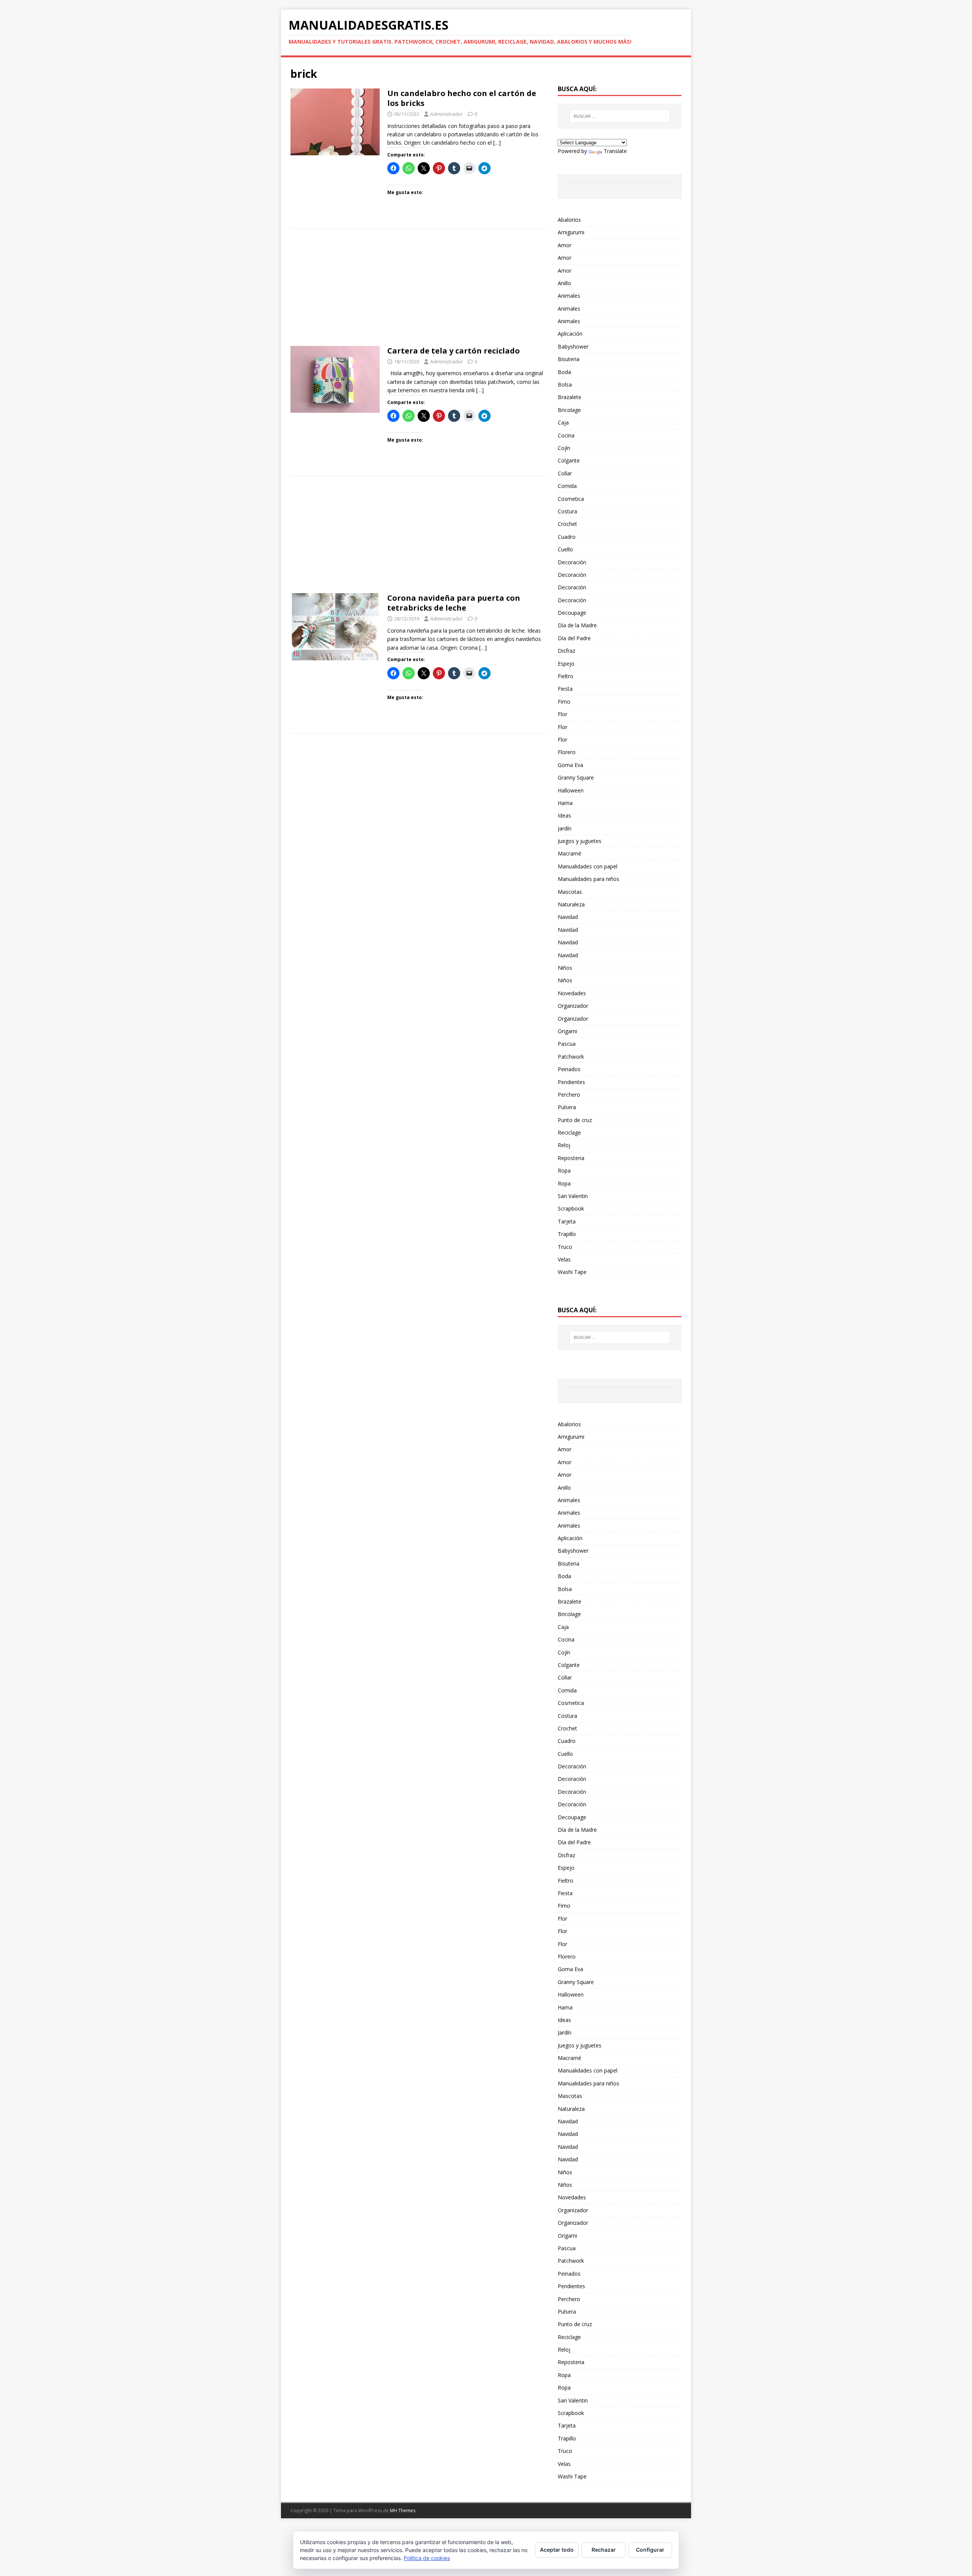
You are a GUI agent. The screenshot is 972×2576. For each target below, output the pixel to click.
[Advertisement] (419, 290)
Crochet (567, 524)
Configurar (650, 2550)
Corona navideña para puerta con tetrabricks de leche (454, 603)
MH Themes (403, 2510)
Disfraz (566, 651)
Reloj (564, 1145)
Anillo (564, 283)
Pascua (567, 1044)
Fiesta (565, 689)
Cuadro (567, 537)
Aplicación (570, 334)
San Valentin (573, 1196)
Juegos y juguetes (580, 841)
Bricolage (569, 410)
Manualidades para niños (589, 879)
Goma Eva (570, 765)
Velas (564, 1259)
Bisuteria (569, 359)
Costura (567, 511)
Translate (615, 151)
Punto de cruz (575, 1120)
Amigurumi (571, 232)
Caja (563, 422)
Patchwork (571, 1057)
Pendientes (571, 1082)
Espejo (566, 664)
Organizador (573, 1006)
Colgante (569, 460)
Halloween (571, 790)
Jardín (565, 828)
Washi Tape (572, 1272)
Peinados (569, 1069)
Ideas (564, 815)
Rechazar (604, 2550)
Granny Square (576, 777)
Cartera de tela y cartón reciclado (454, 351)
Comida (567, 486)
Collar (565, 473)
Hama (565, 803)
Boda (564, 372)
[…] (497, 143)
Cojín (564, 448)
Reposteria (571, 1158)
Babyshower (573, 346)
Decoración (572, 562)
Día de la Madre (577, 625)
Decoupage (572, 613)
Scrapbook (571, 1208)
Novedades (572, 993)
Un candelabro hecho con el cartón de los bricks (462, 98)
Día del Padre (574, 638)
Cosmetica (571, 499)
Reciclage (569, 1133)
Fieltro (566, 676)
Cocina (566, 435)
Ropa (564, 1170)
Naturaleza (571, 904)
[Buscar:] (620, 116)
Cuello (565, 549)
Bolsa (565, 384)
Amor (565, 245)
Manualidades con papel (588, 866)
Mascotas (570, 892)
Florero (567, 752)
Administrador (447, 114)
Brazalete (570, 397)
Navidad (568, 917)
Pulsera (567, 1107)
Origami (567, 1031)
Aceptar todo (557, 2550)
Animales (569, 296)
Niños (565, 968)
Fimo (564, 702)
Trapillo (567, 1234)
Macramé (570, 853)
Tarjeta (567, 1221)
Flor (563, 714)
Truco (565, 1247)
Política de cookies (427, 2558)
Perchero (569, 1095)
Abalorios (569, 220)
